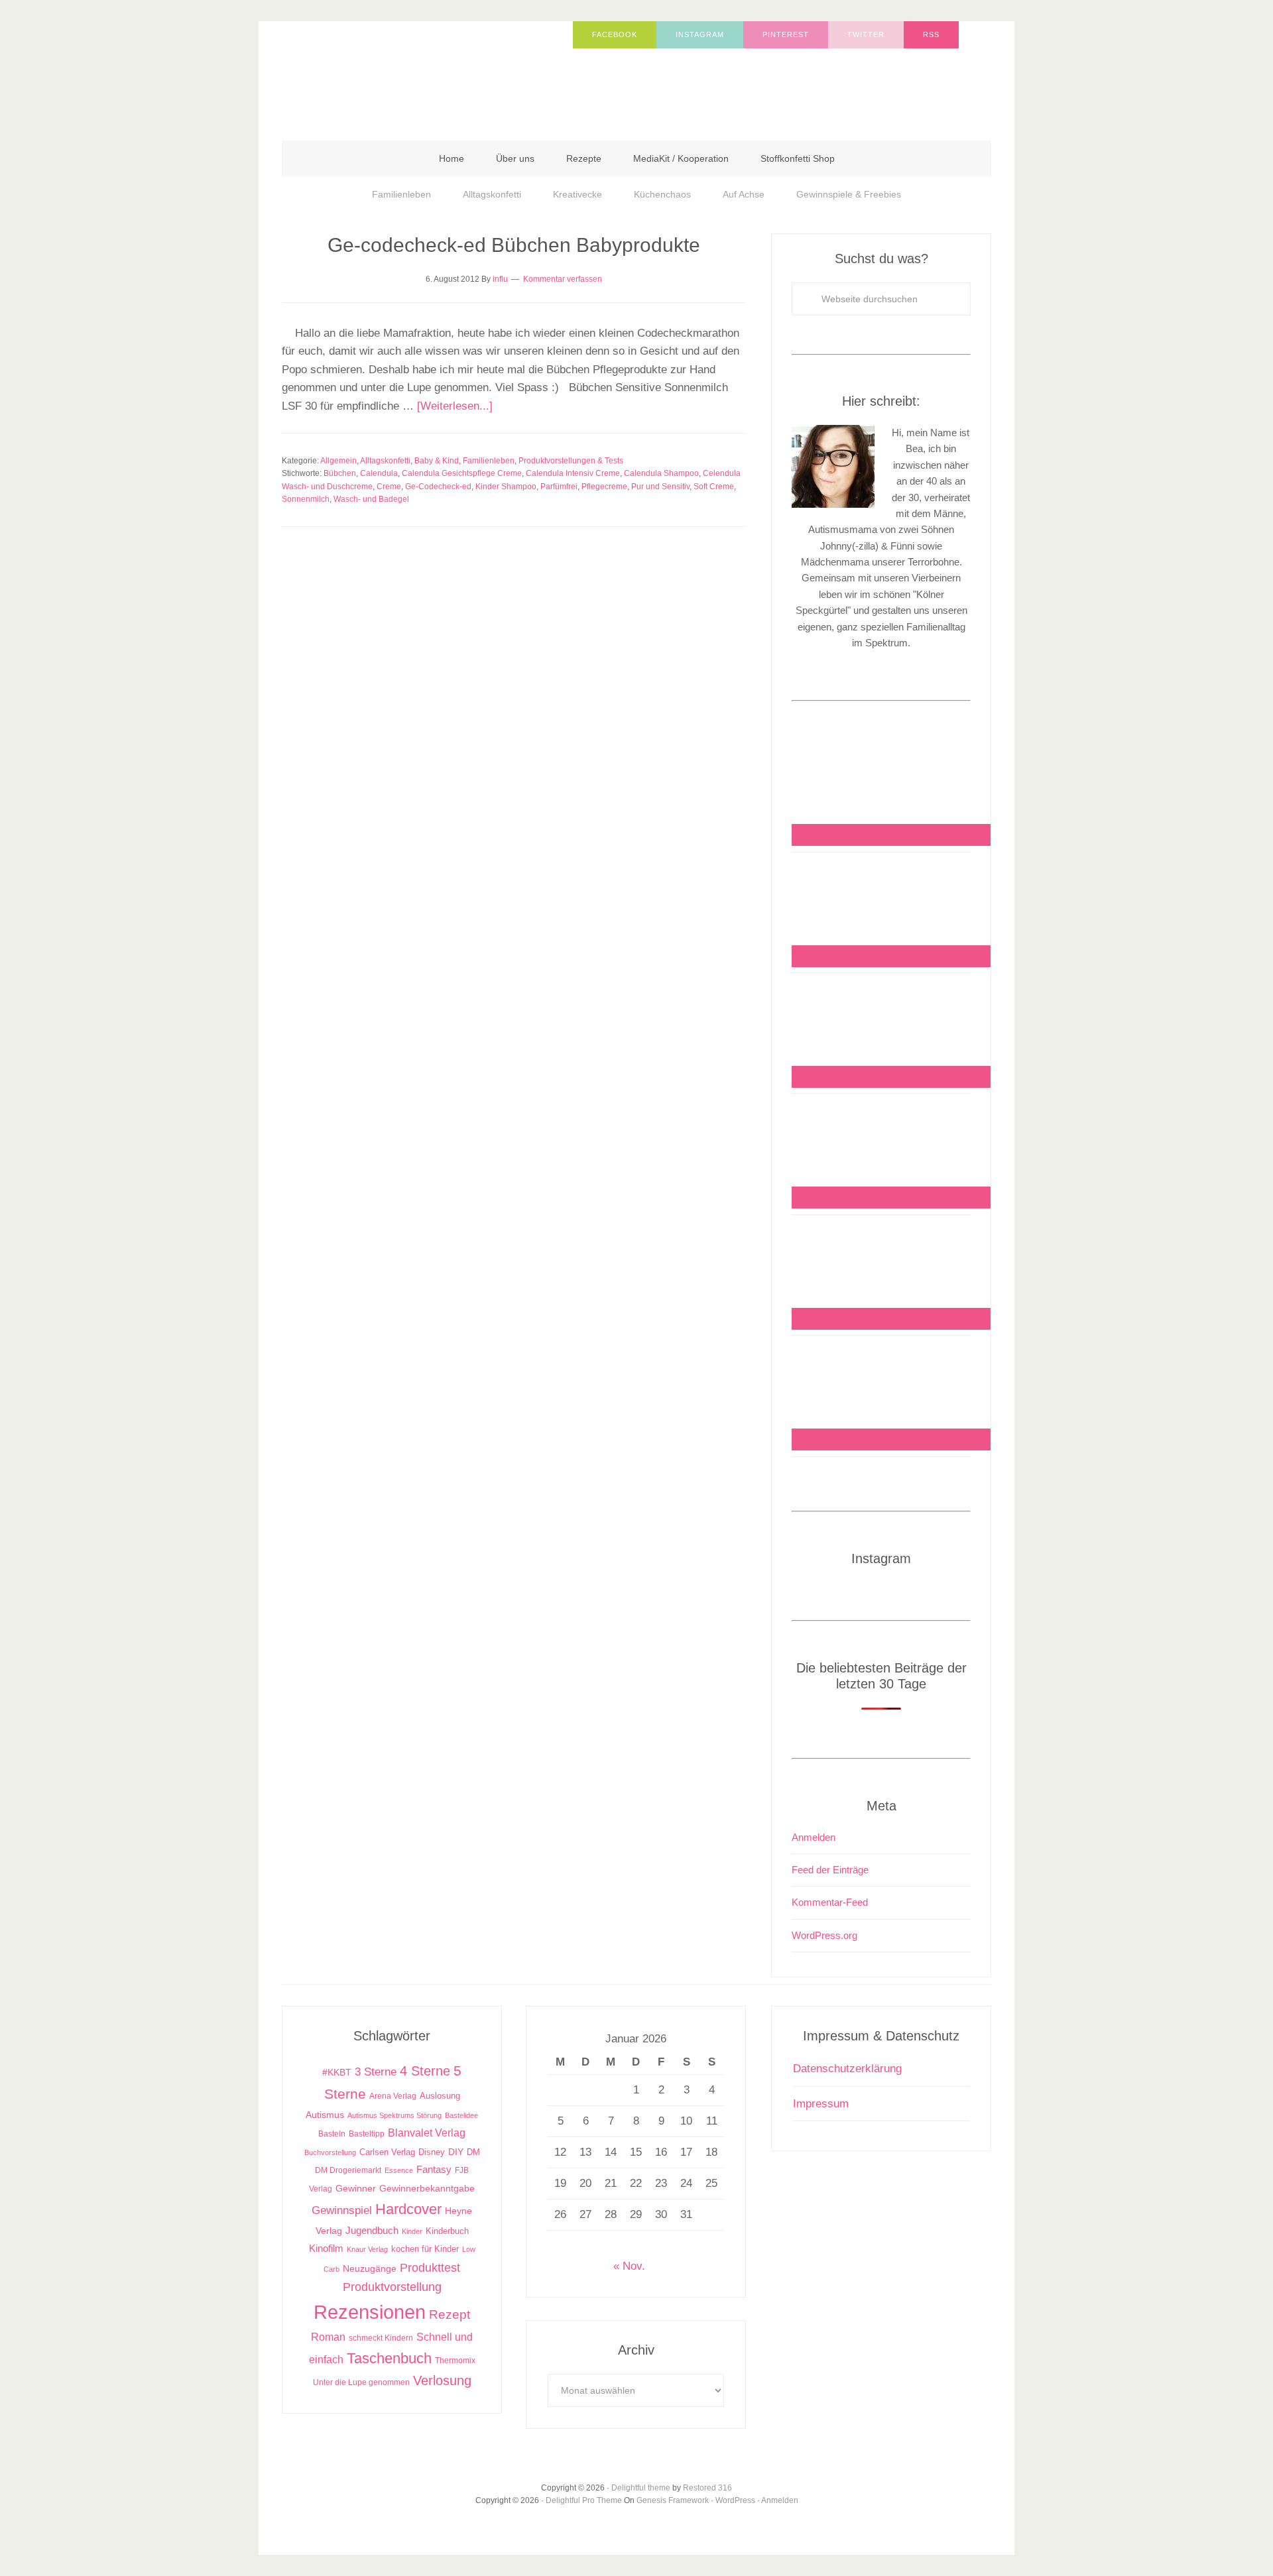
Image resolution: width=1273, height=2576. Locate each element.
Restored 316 (707, 2488)
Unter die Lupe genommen (361, 2382)
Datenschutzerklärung (847, 2069)
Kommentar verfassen (563, 279)
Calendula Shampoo (661, 473)
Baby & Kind (437, 461)
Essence (399, 2170)
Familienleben (489, 461)
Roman (328, 2337)
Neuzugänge (370, 2268)
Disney (432, 2152)
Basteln (332, 2134)
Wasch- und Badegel (371, 499)
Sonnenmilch (306, 499)
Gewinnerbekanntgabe (427, 2189)
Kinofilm (326, 2248)
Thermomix (455, 2361)
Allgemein (338, 461)
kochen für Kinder (425, 2249)
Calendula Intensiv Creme (573, 473)
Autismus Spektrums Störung (394, 2115)
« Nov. (629, 2266)
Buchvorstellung (330, 2152)
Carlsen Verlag (387, 2152)
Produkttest (430, 2267)
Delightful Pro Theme (584, 2500)
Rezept (450, 2314)
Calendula (379, 473)
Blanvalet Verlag (427, 2133)
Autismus (325, 2115)
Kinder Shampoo (506, 487)
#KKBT (337, 2073)
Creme (389, 487)
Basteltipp (367, 2134)
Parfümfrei (559, 487)
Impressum (821, 2104)
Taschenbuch (389, 2358)
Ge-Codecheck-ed (438, 487)
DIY (456, 2152)
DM (473, 2152)
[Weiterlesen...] (455, 406)
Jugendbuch (372, 2230)
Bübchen (340, 473)
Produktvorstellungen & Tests (571, 461)
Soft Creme (714, 487)
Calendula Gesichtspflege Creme (462, 473)
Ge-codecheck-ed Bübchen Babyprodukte (514, 245)
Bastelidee (461, 2115)
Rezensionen (370, 2312)
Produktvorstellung (392, 2287)
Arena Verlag (393, 2096)
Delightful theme (641, 2488)
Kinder (412, 2231)
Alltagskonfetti (385, 461)
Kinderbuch (447, 2231)
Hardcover (408, 2209)
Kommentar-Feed (830, 1902)
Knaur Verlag (367, 2249)
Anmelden (814, 1837)
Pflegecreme (604, 487)
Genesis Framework (673, 2500)
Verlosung (442, 2380)
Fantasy (434, 2169)
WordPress (735, 2500)
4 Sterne (425, 2071)
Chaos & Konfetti (414, 74)
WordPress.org (824, 1935)
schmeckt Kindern (381, 2338)
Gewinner (356, 2189)
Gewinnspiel (342, 2210)
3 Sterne (376, 2072)
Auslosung (440, 2096)
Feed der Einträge (830, 1870)
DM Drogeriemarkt (348, 2170)
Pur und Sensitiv (660, 487)
